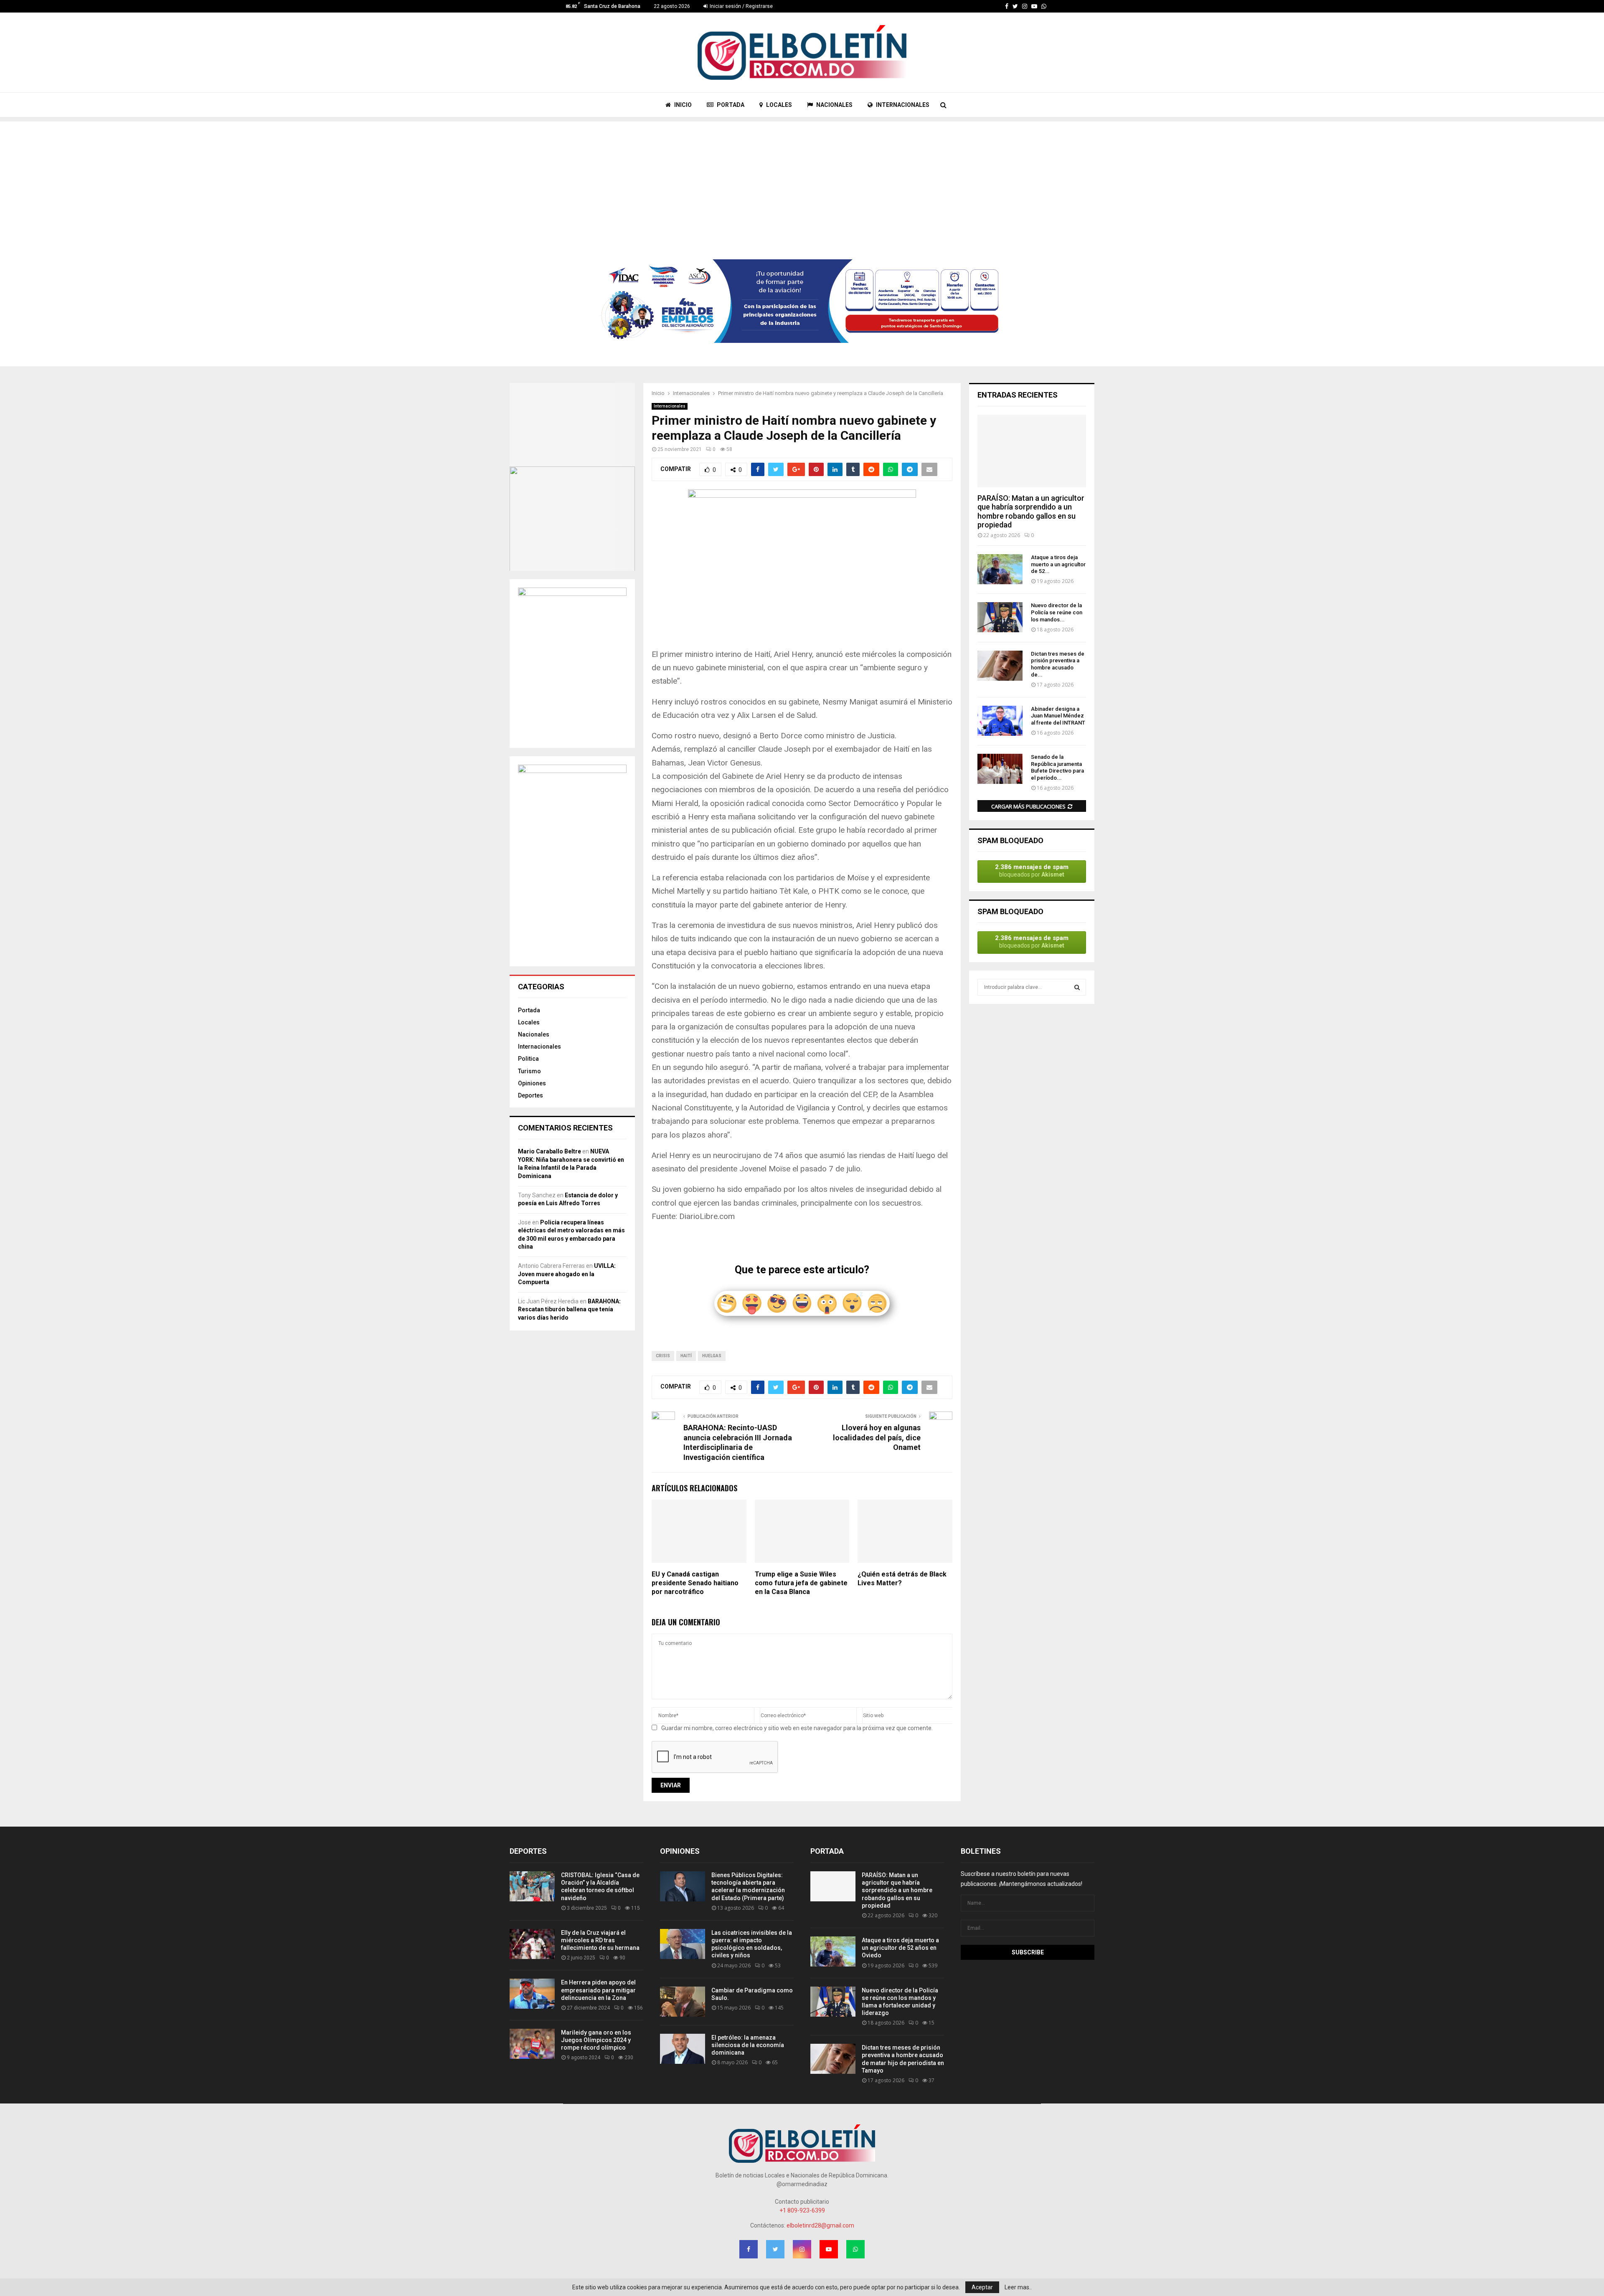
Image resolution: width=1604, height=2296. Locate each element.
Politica (528, 1059)
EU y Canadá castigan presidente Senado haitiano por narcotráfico (695, 1583)
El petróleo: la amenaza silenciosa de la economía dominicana (748, 2045)
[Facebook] (1007, 6)
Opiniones (532, 1083)
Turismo (529, 1071)
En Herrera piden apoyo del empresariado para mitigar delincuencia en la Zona (598, 1990)
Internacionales (670, 406)
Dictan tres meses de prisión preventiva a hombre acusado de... (1058, 664)
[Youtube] (1034, 6)
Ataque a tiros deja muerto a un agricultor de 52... (1058, 564)
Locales (529, 1022)
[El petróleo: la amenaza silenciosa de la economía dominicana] (683, 2049)
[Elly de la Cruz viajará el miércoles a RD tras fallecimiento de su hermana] (532, 1944)
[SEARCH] (1077, 987)
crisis (663, 1356)
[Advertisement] (802, 180)
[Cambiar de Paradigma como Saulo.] (683, 2002)
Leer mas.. (1018, 2287)
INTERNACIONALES (902, 105)
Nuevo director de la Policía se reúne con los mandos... (1057, 612)
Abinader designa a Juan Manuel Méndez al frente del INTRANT (1058, 716)
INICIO (682, 105)
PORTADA (730, 105)
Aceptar (982, 2287)
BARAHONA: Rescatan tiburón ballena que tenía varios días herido (569, 1309)
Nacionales (534, 1034)
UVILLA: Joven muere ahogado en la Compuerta (567, 1274)
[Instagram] (1025, 6)
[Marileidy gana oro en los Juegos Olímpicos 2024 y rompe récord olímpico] (532, 2044)
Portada (529, 1010)
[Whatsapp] (1044, 6)
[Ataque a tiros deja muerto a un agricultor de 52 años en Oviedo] (1000, 569)
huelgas (712, 1356)
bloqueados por (1032, 871)
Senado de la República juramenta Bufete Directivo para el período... (1057, 767)
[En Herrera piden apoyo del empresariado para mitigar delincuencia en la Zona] (532, 1994)
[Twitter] (1015, 6)
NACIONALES (834, 105)
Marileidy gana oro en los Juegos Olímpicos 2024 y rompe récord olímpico (596, 2040)
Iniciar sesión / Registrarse (741, 6)
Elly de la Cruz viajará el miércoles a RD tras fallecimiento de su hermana (600, 1940)
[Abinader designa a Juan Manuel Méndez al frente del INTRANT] (1000, 721)
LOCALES (778, 105)
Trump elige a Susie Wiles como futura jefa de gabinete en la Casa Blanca (801, 1583)
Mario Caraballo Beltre (549, 1151)
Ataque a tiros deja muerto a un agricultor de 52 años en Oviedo (900, 1948)
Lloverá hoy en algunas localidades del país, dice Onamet (877, 1438)
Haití (686, 1356)
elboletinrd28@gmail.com (820, 2225)
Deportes (530, 1095)
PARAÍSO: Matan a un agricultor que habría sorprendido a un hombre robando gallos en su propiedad (1031, 512)
